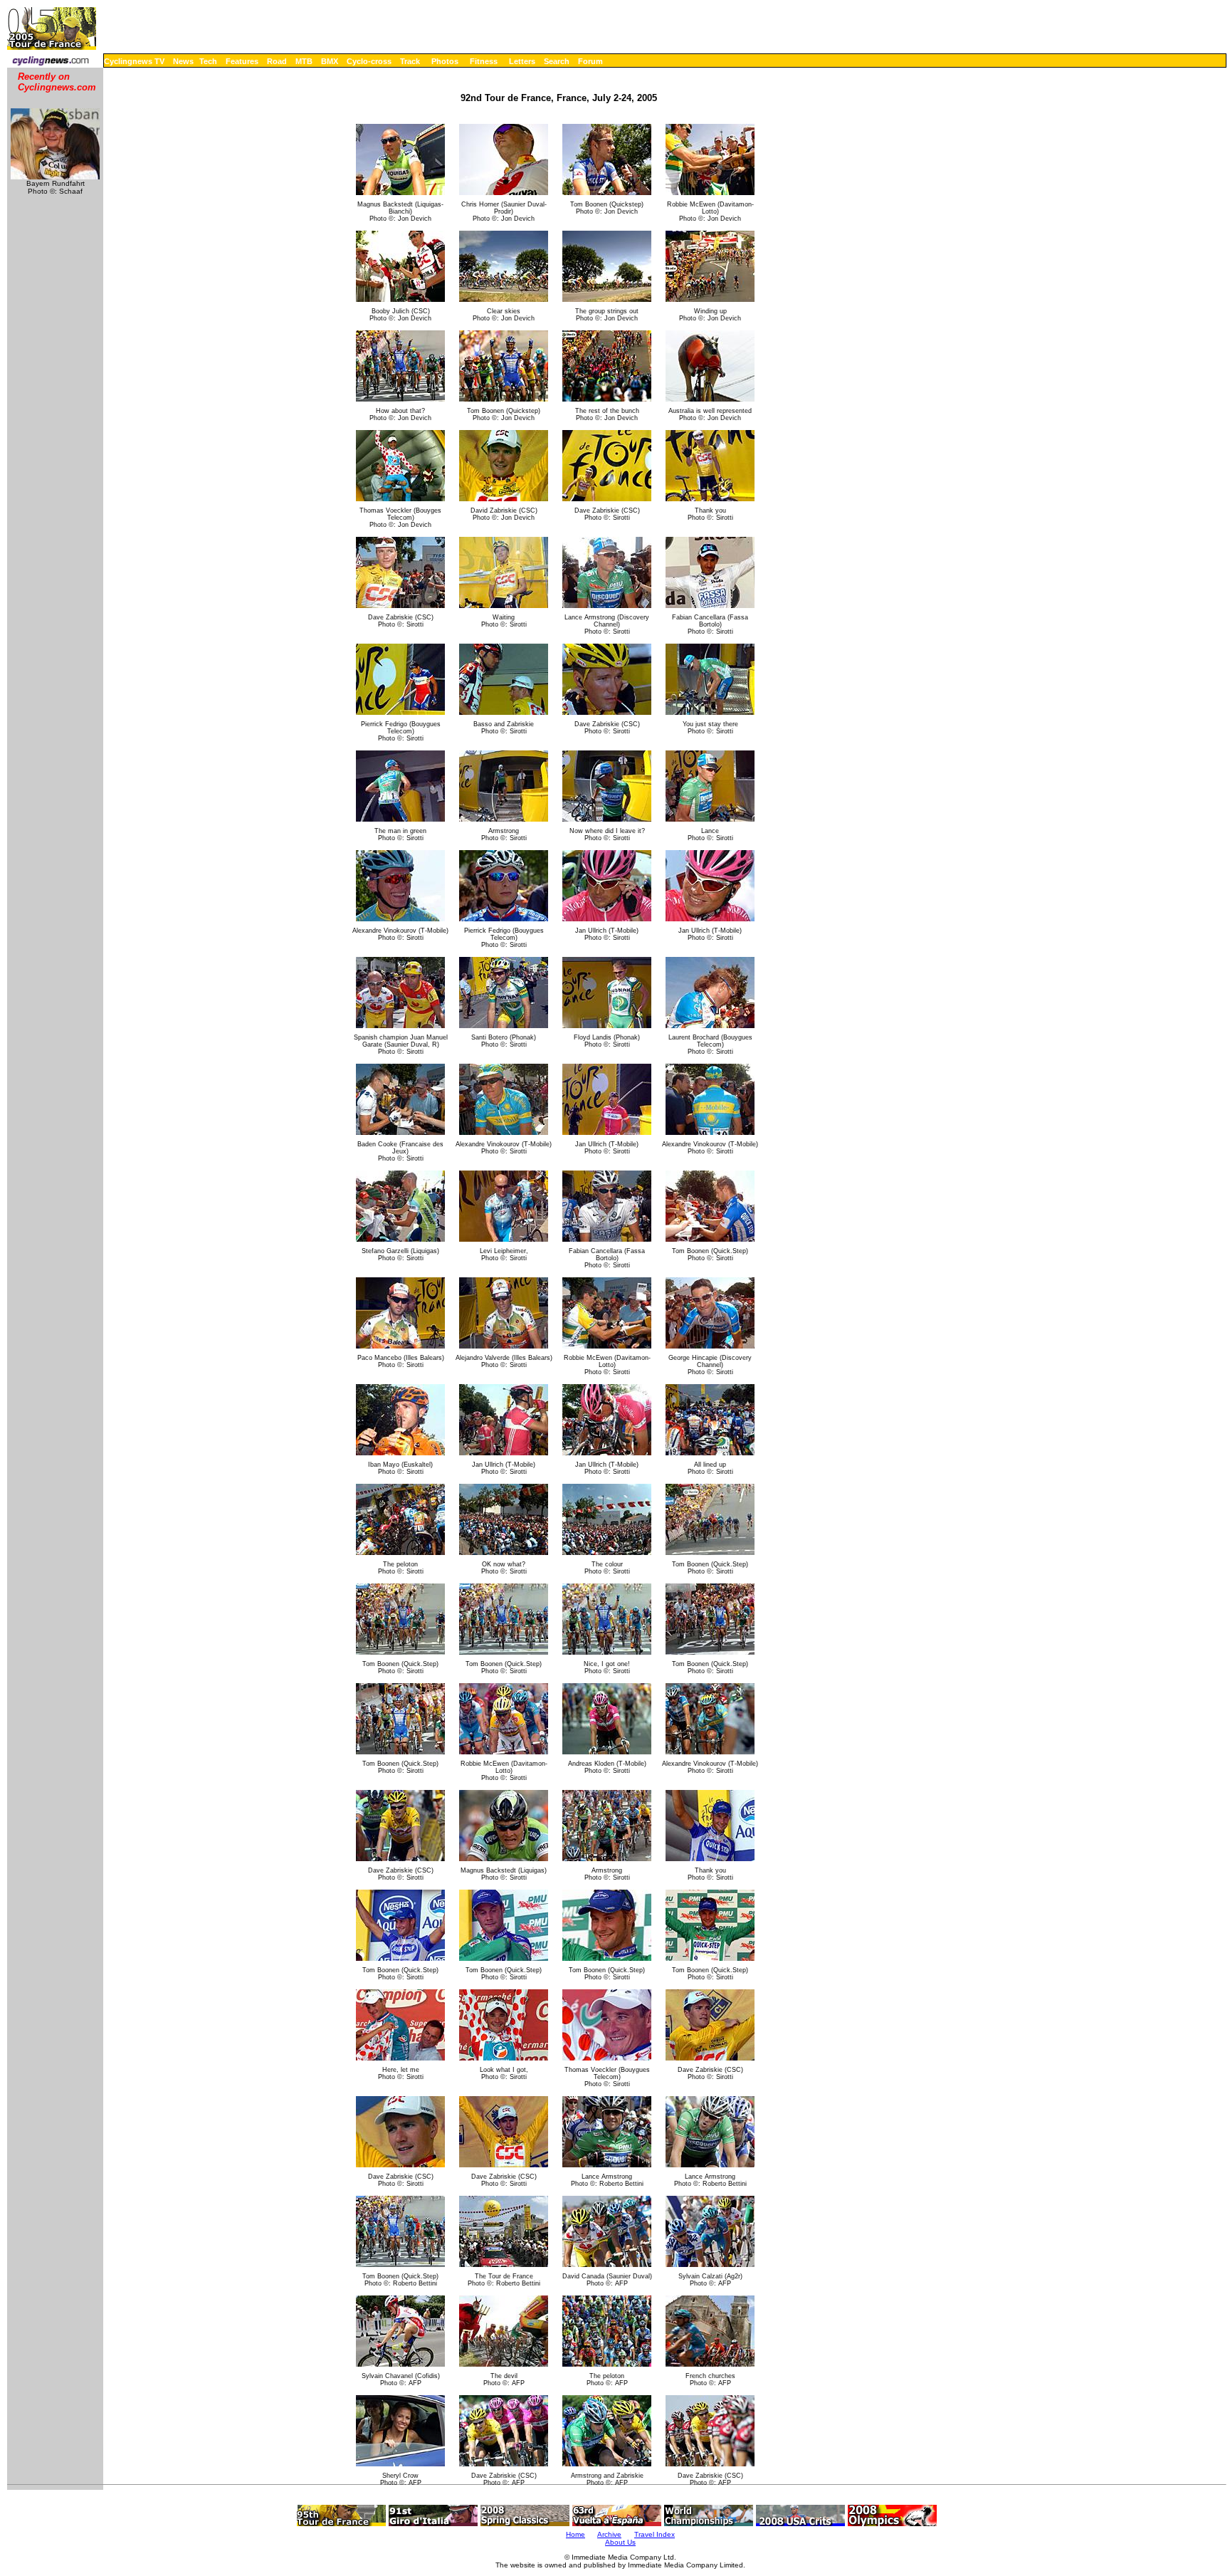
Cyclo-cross (369, 61)
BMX (330, 61)
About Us (620, 2542)
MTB (304, 61)
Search (557, 61)
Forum (590, 61)
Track (410, 61)
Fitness (484, 61)
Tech (208, 61)
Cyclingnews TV (134, 61)
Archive (609, 2534)
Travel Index (655, 2534)
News (183, 61)
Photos (445, 61)
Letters (522, 61)
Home (575, 2534)
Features (242, 61)
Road (277, 61)
